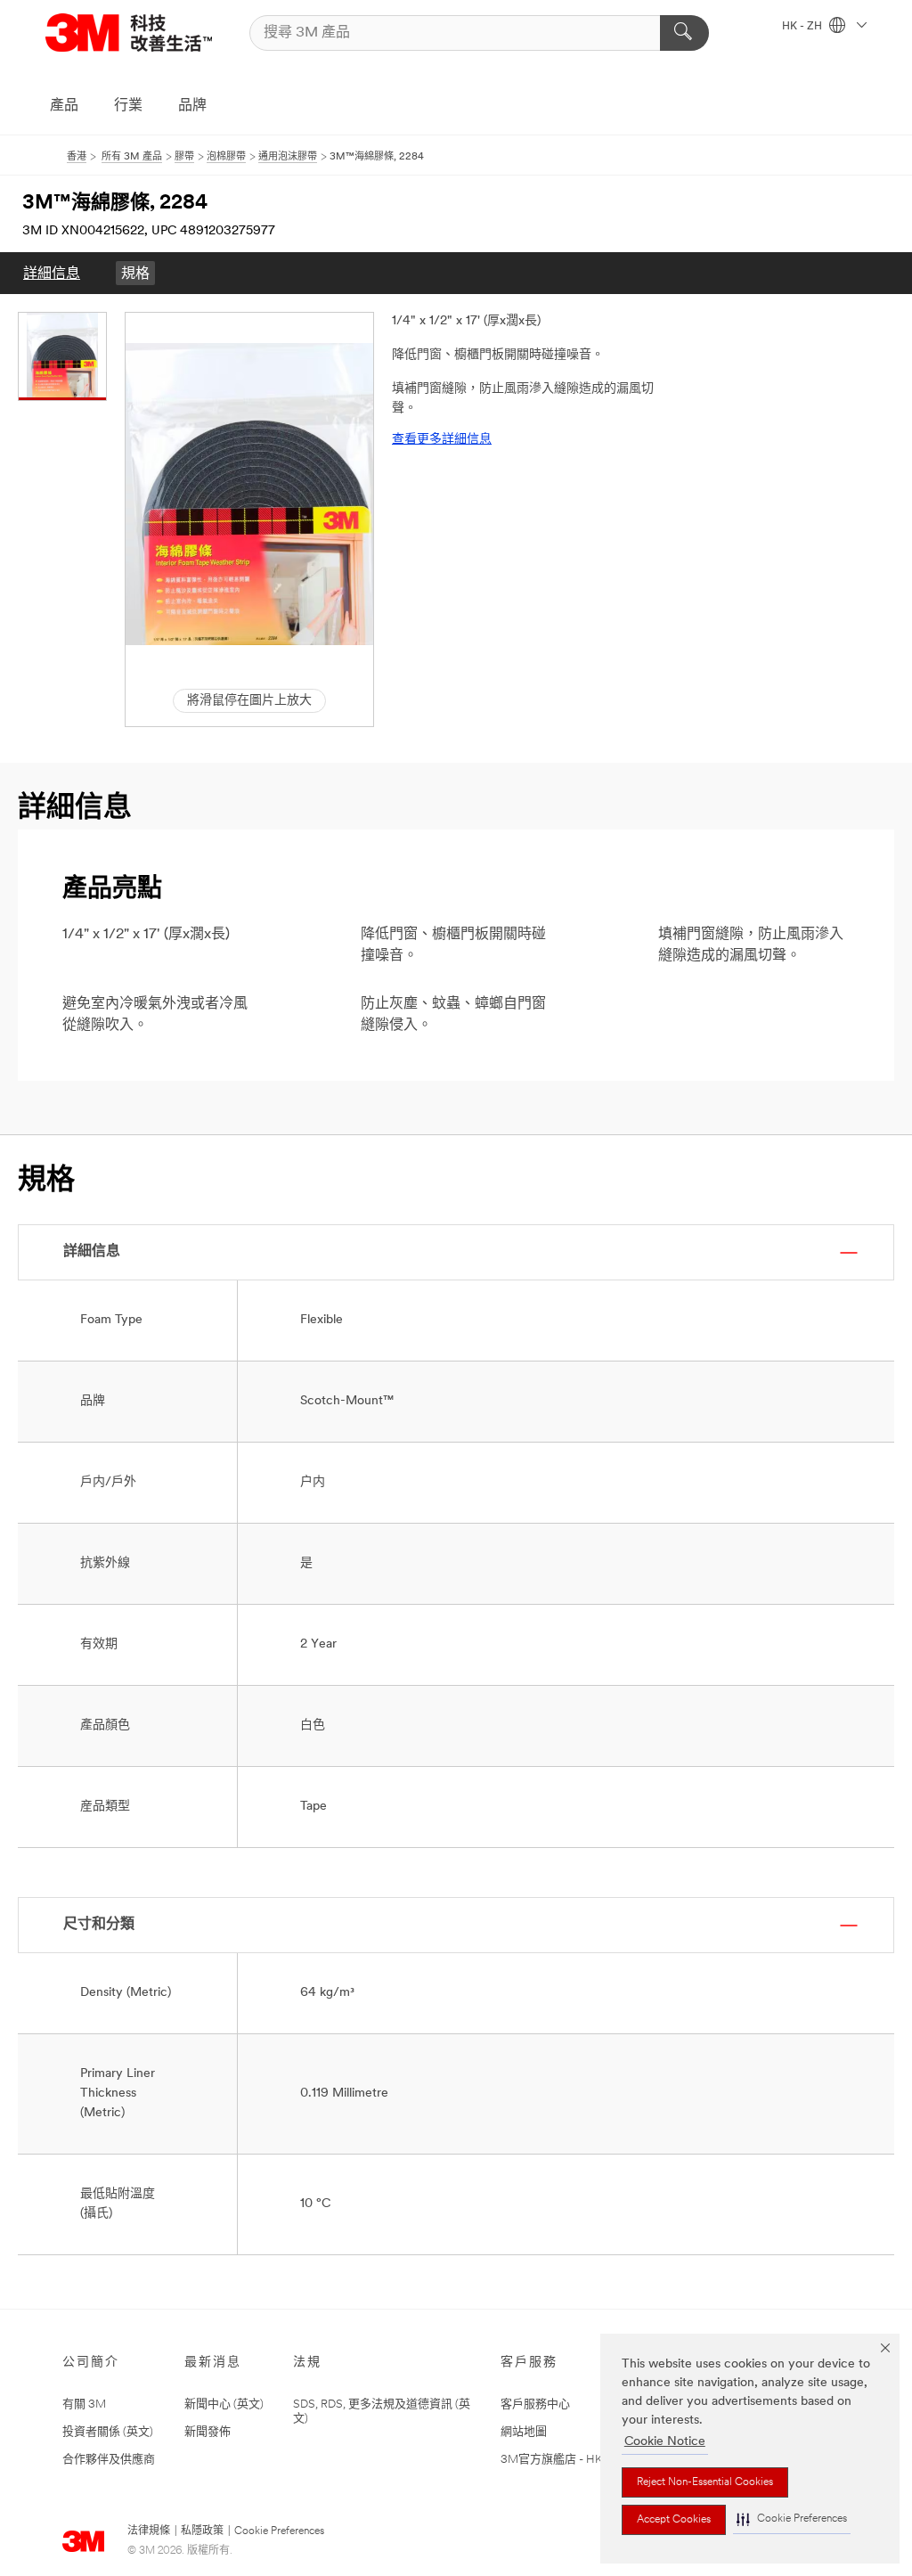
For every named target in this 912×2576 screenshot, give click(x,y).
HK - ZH (803, 27)
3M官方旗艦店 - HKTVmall (570, 2460)
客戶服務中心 (535, 2404)
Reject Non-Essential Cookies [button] (705, 2482)
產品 (64, 106)
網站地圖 (524, 2432)
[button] (792, 2519)
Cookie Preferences (279, 2531)
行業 (128, 106)
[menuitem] (52, 273)
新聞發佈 (208, 2432)
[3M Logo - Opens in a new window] (129, 33)
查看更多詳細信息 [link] (442, 440)
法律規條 (149, 2531)
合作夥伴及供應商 (109, 2460)
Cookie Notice (665, 2442)
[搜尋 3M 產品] (684, 33)
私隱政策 (202, 2531)
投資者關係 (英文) (108, 2432)
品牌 (192, 106)
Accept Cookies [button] (674, 2520)
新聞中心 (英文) (224, 2404)
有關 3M (84, 2404)
